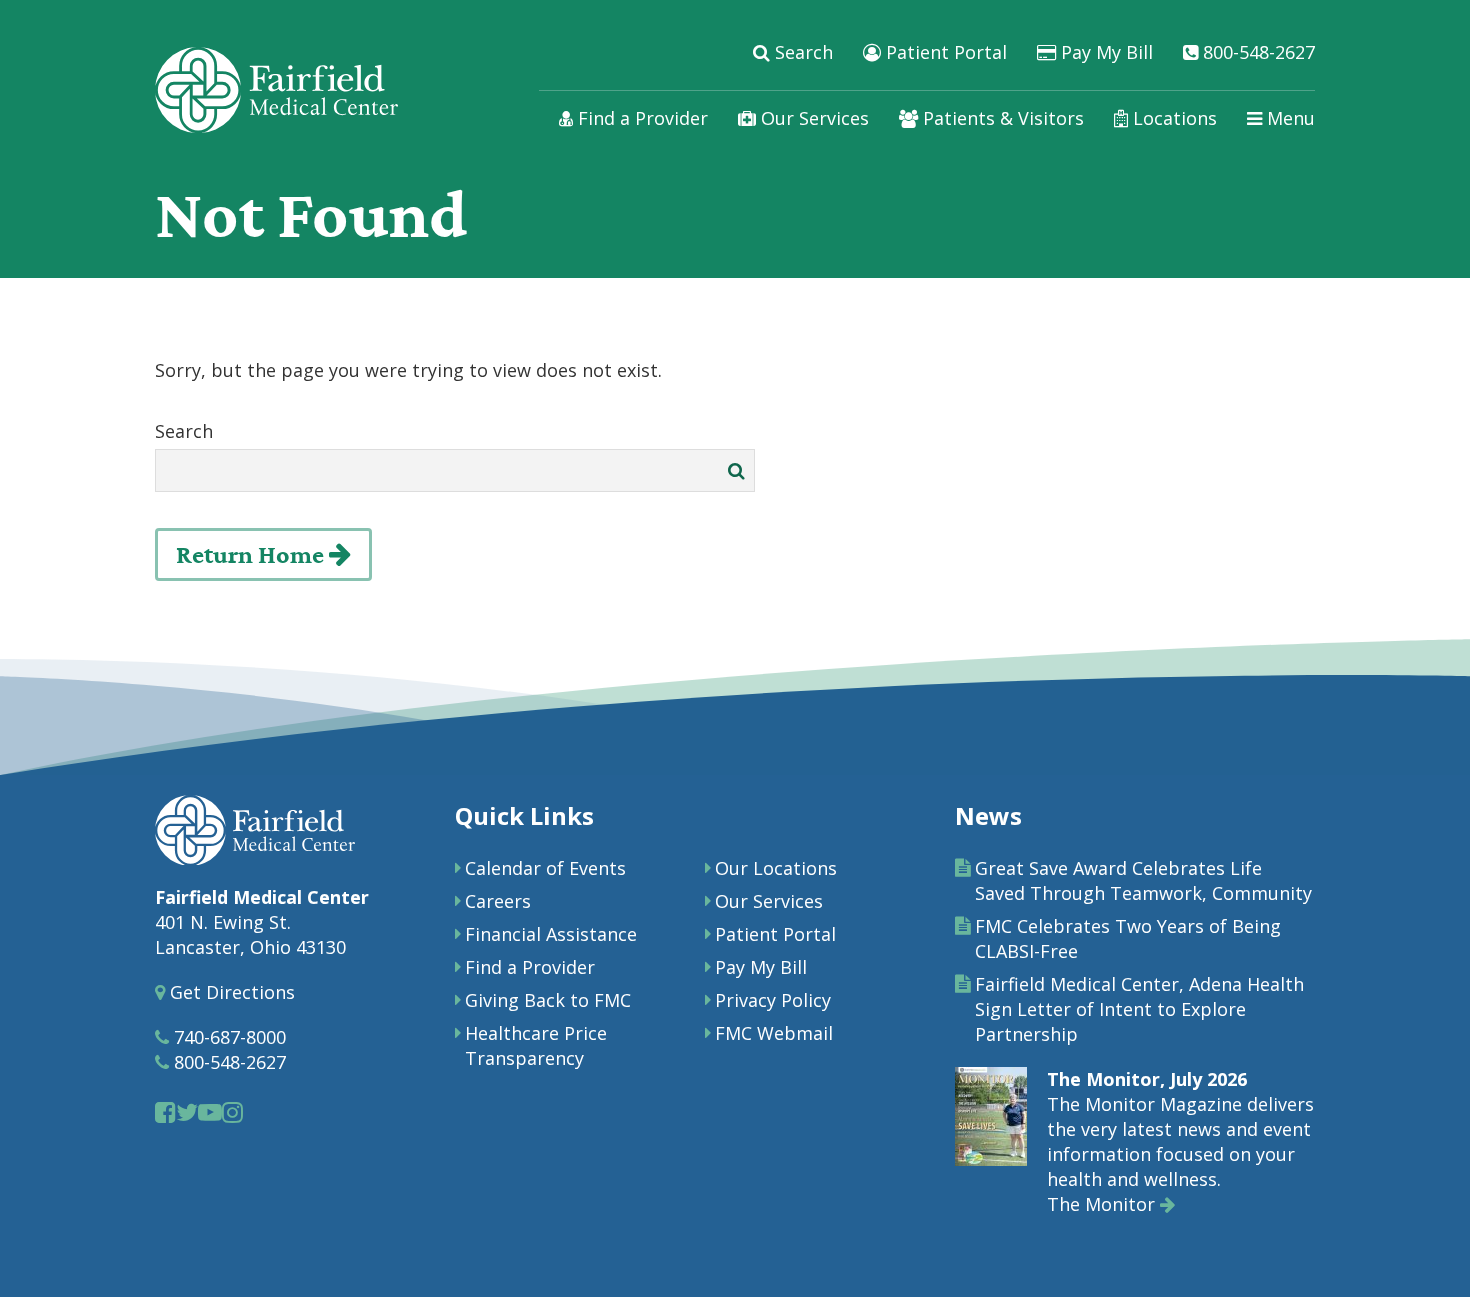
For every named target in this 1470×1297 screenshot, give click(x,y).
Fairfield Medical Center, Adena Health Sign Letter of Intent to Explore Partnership (1139, 1009)
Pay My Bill (1104, 52)
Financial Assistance (551, 934)
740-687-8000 (227, 1037)
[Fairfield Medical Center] (276, 90)
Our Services (812, 118)
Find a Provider (640, 118)
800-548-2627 (1256, 52)
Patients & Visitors (1001, 118)
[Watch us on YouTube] (210, 1111)
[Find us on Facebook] (165, 1111)
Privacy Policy (773, 1000)
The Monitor (1103, 1204)
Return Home (252, 555)
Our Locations (776, 868)
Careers (498, 901)
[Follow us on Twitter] (187, 1111)
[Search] (736, 470)
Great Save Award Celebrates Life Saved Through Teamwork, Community (1143, 880)
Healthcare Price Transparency (536, 1045)
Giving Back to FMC (548, 1000)
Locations (1172, 118)
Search (801, 52)
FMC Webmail (774, 1033)
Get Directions (230, 992)
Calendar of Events (545, 868)
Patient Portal (944, 52)
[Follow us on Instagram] (232, 1111)
